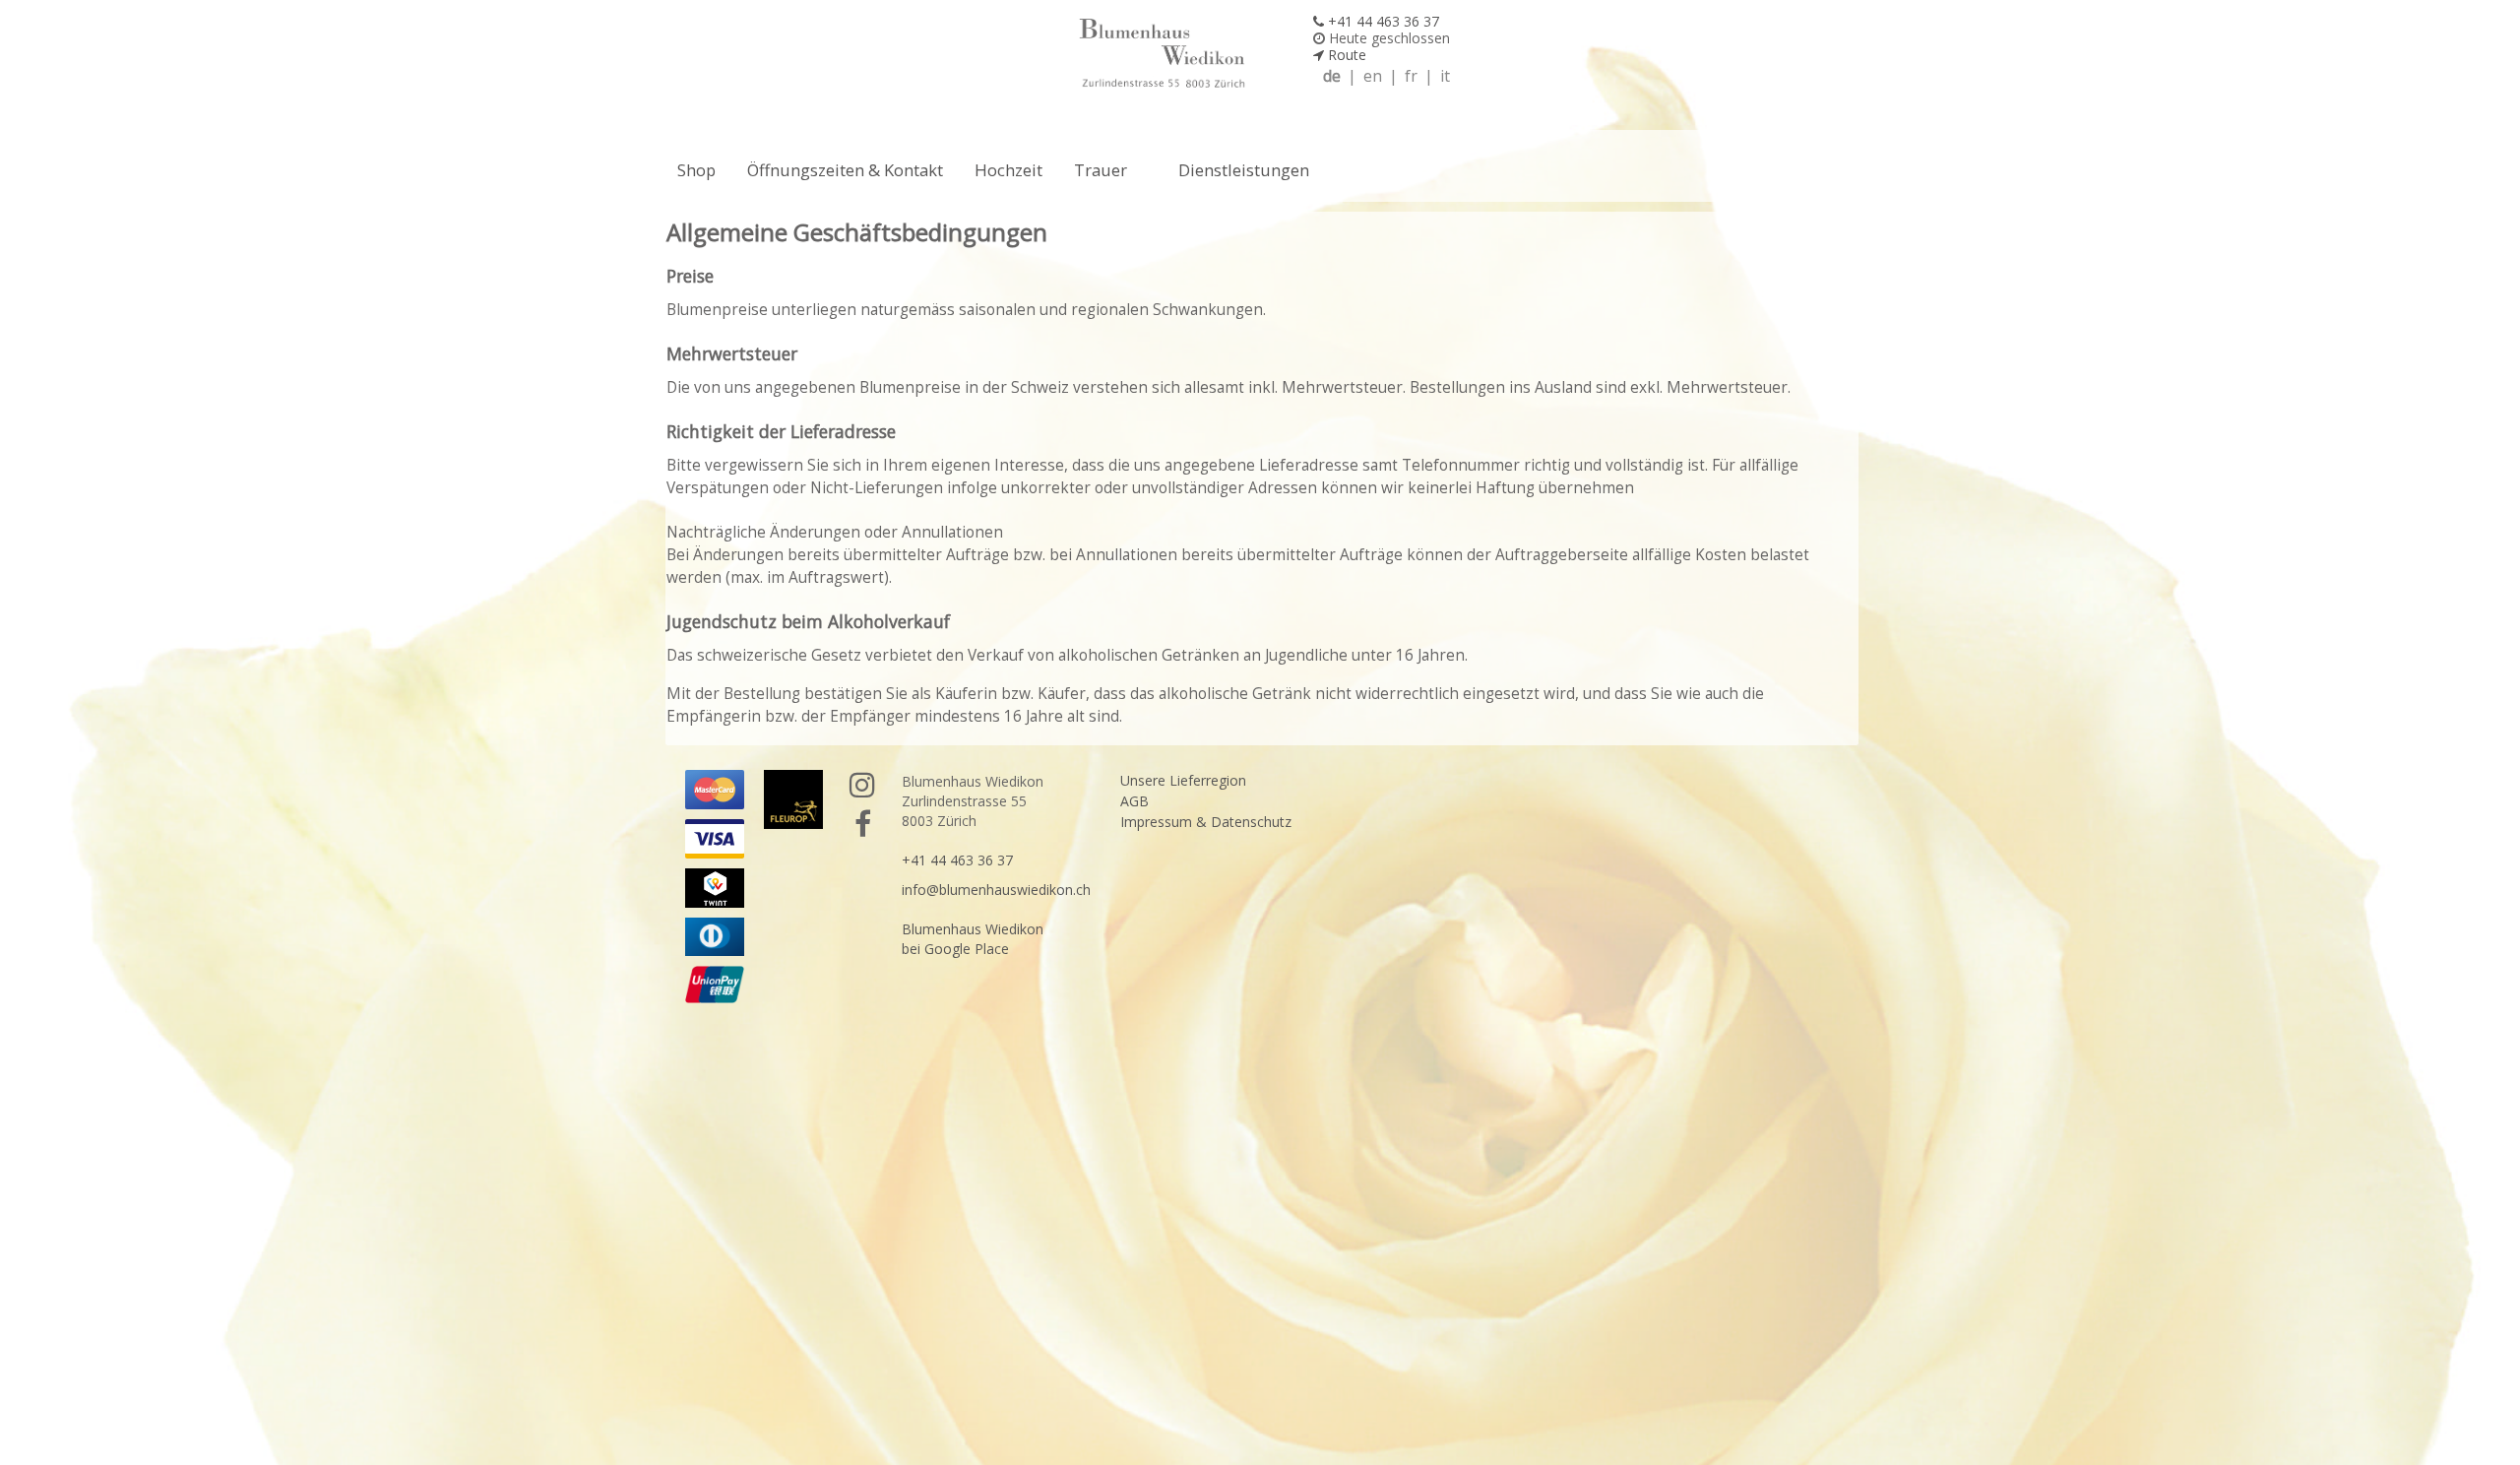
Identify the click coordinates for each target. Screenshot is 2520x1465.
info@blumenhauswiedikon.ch (996, 890)
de (1332, 76)
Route (1345, 55)
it (1445, 76)
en (1373, 76)
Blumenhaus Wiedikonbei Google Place (973, 939)
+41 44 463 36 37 (1382, 21)
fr (1411, 76)
